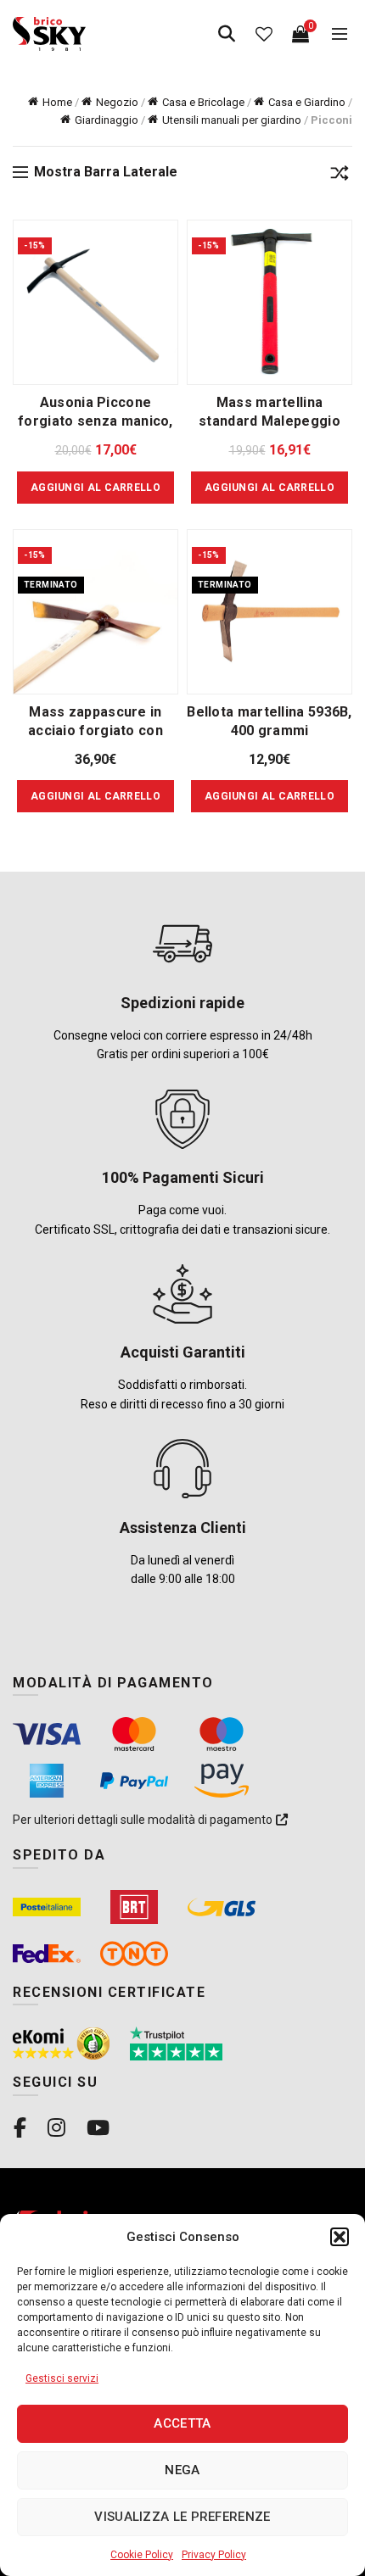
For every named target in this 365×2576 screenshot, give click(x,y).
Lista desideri (264, 34)
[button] (340, 2237)
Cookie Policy (142, 2555)
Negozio (117, 102)
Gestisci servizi (62, 2378)
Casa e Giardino (307, 102)
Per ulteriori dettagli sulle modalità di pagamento (144, 1820)
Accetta (182, 2423)
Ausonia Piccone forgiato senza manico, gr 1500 (95, 421)
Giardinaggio (107, 120)
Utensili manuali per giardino (232, 120)
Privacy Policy (214, 2555)
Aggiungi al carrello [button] (95, 488)
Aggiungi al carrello (95, 796)
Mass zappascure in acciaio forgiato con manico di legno (95, 730)
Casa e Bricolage (203, 102)
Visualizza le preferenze (182, 2517)
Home (57, 102)
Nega (182, 2470)
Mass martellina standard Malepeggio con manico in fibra (270, 421)
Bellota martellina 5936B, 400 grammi (270, 721)
